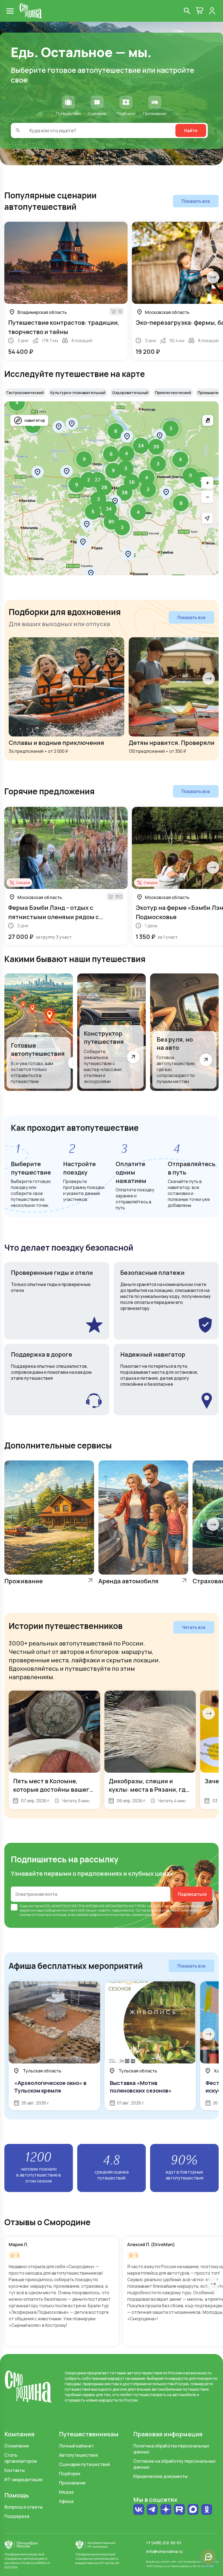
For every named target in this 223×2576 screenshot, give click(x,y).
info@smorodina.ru (164, 2551)
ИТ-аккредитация (23, 2480)
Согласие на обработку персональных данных (174, 2464)
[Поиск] (187, 11)
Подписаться (192, 1894)
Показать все (196, 201)
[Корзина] (200, 11)
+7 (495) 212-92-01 (164, 2543)
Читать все (194, 1627)
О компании (17, 2446)
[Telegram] (152, 2510)
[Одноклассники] (207, 2512)
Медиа (66, 2492)
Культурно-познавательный (78, 393)
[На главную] (31, 11)
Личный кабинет (76, 2446)
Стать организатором (21, 2458)
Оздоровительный (130, 393)
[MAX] (193, 2510)
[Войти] (212, 11)
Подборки (70, 2474)
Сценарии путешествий (84, 2464)
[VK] (139, 2510)
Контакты (15, 2470)
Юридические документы (160, 2476)
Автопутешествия (78, 2455)
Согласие (143, 1910)
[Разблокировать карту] (208, 420)
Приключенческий (173, 393)
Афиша (66, 2501)
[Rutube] (179, 2510)
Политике (160, 1915)
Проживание (72, 2483)
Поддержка (17, 2516)
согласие (36, 1906)
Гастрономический (25, 393)
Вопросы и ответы (24, 2507)
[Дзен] (166, 2510)
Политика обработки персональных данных (171, 2449)
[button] (91, 573)
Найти (191, 130)
